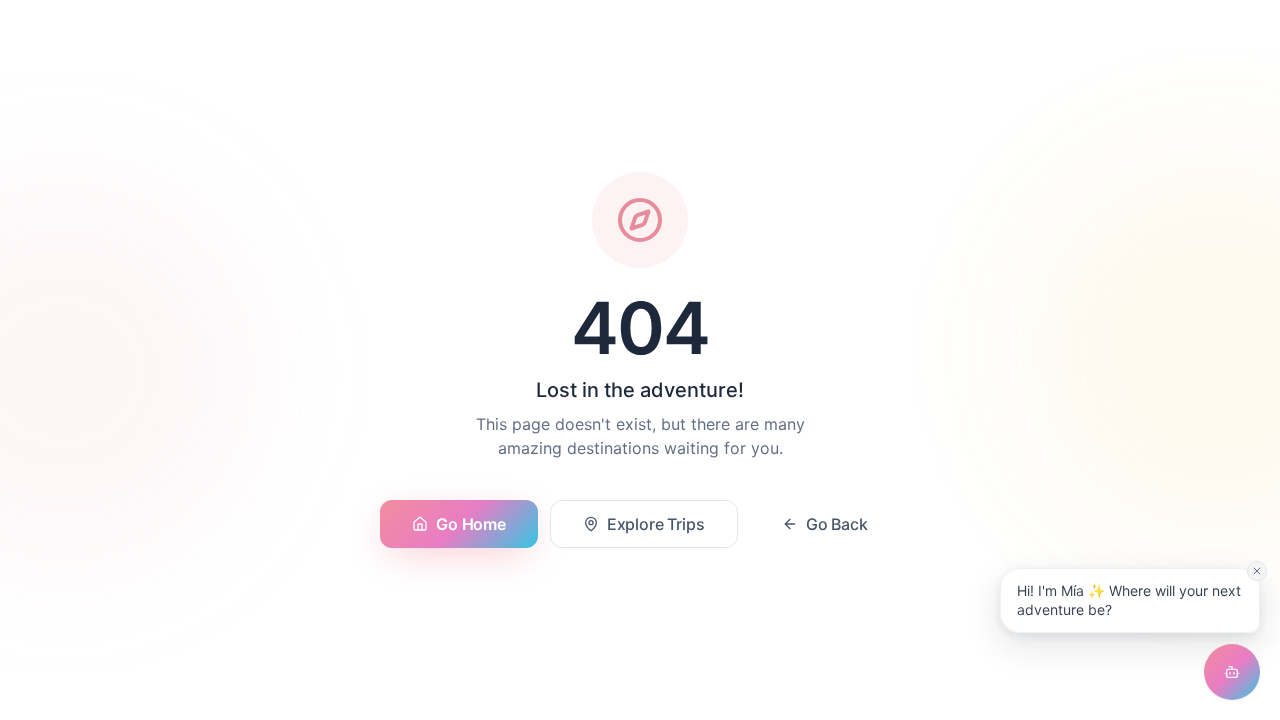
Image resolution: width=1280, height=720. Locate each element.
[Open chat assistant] (1232, 672)
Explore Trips (656, 524)
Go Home (470, 524)
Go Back (837, 524)
